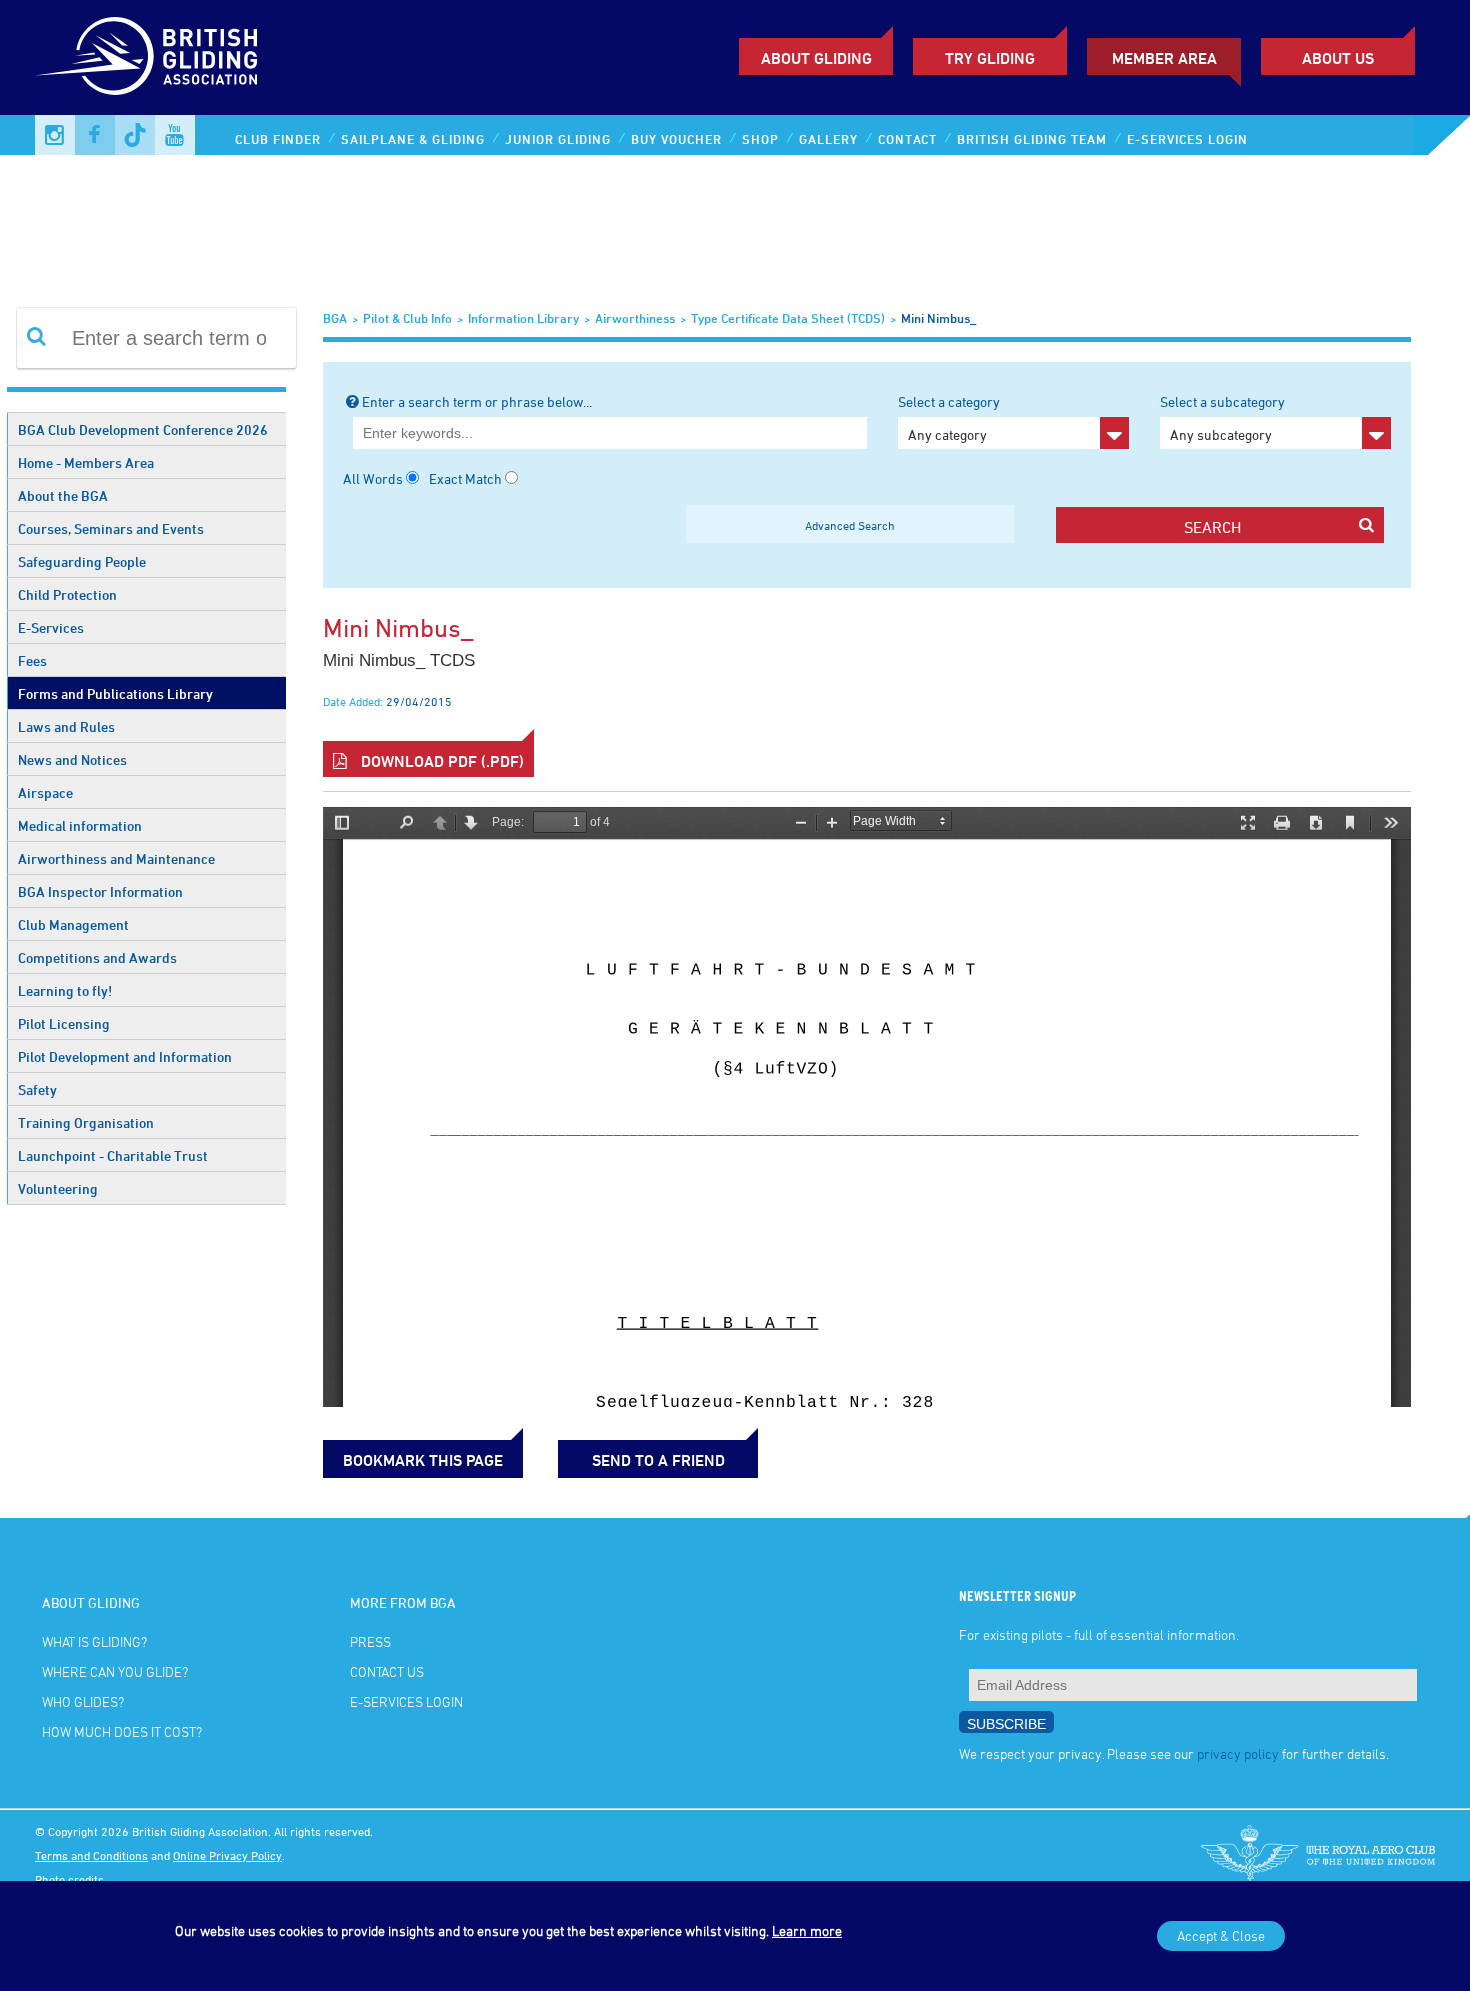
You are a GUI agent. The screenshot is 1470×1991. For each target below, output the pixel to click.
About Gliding (816, 58)
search (1212, 527)
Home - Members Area (86, 462)
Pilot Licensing (64, 1023)
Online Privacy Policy (227, 1855)
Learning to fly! (65, 990)
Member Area (1164, 58)
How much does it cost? (122, 1731)
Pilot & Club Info (407, 318)
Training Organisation (86, 1122)
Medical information (80, 825)
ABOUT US (1338, 58)
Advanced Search (850, 525)
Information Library (523, 318)
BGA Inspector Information (100, 891)
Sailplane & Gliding (413, 139)
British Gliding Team (1032, 139)
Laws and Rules (66, 726)
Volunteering (58, 1188)
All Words (373, 478)
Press (370, 1641)
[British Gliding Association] (146, 56)
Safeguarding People (82, 561)
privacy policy (1238, 1753)
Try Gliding (990, 58)
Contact (907, 139)
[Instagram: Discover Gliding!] (55, 135)
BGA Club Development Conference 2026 (143, 429)
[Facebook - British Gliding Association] (95, 135)
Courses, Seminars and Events (111, 528)
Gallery (828, 139)
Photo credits (69, 1879)
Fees (32, 660)
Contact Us (387, 1671)
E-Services (51, 627)
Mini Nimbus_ (938, 318)
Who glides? (83, 1701)
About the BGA (63, 495)
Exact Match (465, 478)
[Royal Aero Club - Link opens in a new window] (1318, 1855)
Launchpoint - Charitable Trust (113, 1155)
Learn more (807, 1930)
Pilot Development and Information (125, 1056)
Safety (37, 1089)
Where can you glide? (115, 1671)
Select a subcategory (1222, 418)
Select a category (949, 418)
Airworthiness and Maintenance (116, 858)
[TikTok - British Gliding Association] (135, 135)
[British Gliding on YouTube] (175, 135)
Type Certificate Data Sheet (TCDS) (788, 318)
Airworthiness (635, 318)
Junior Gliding (558, 139)
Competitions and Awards (97, 957)
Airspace (45, 792)
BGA (335, 318)
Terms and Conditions (91, 1855)
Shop (760, 139)
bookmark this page (423, 1460)
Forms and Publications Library (115, 693)
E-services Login (1187, 139)
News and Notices (72, 759)
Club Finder (278, 139)
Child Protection (67, 594)
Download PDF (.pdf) (440, 761)
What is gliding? (94, 1641)
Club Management (73, 924)
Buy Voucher (676, 139)
